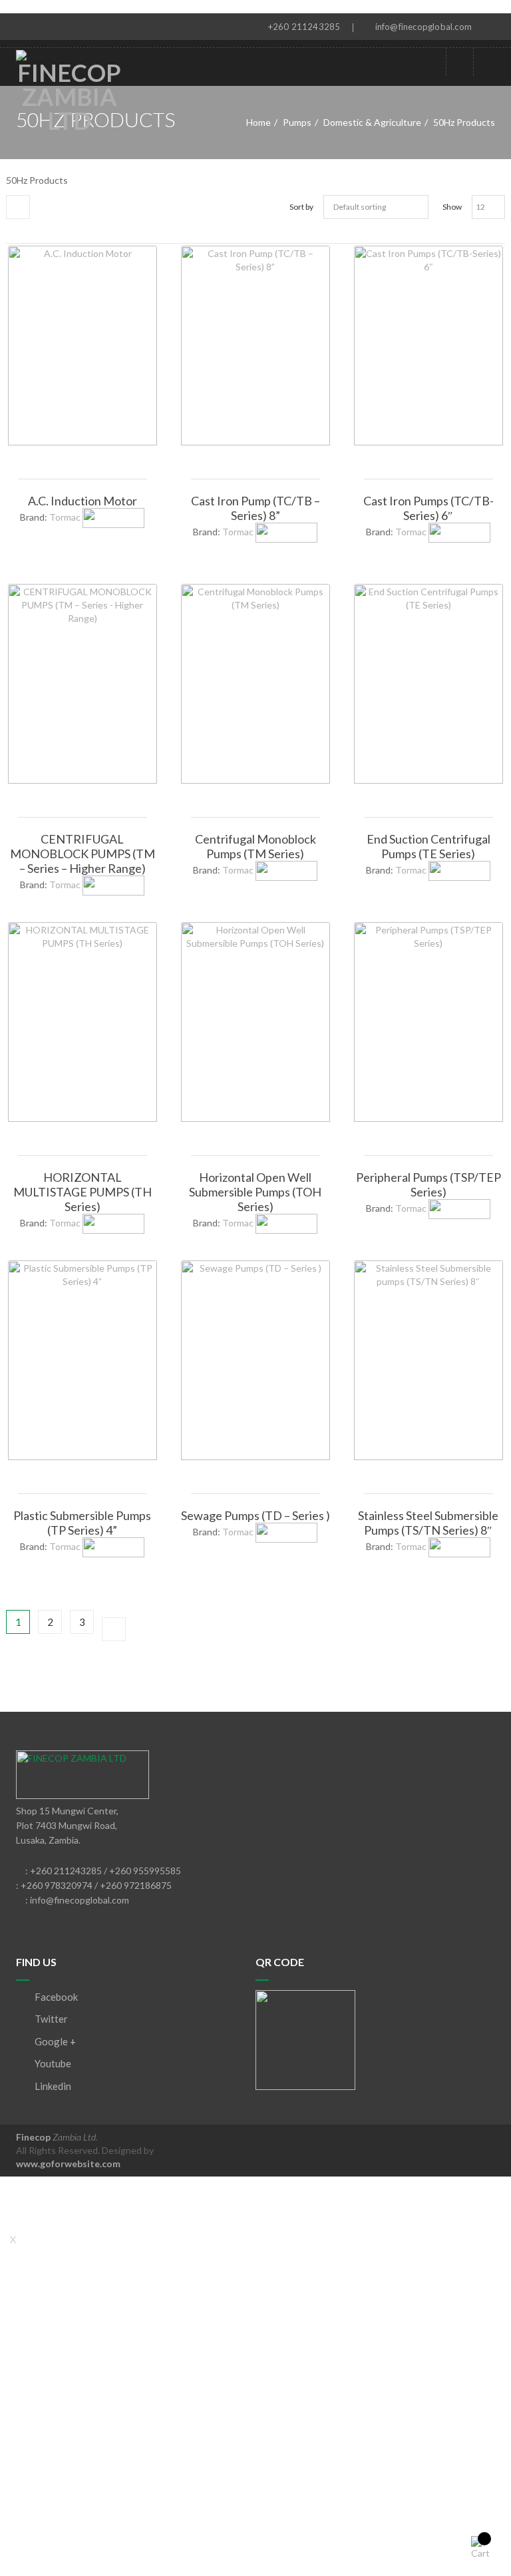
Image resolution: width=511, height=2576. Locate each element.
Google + (54, 2041)
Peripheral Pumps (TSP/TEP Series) (428, 1184)
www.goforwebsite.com (68, 2164)
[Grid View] (18, 207)
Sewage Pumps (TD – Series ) (255, 1515)
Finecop (56, 2137)
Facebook (55, 1997)
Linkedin (52, 2086)
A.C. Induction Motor (83, 501)
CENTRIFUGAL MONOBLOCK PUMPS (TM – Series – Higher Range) (83, 854)
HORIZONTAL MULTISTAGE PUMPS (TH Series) (83, 1192)
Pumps (297, 122)
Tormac (65, 517)
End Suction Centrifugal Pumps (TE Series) (428, 846)
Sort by (301, 207)
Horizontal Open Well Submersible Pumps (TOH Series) (255, 1192)
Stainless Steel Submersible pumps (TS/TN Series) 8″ (428, 1523)
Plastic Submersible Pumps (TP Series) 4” (82, 1523)
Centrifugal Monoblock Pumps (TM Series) (255, 846)
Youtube (52, 2063)
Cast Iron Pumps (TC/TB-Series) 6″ (428, 508)
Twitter (50, 2019)
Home (258, 122)
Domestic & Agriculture (372, 122)
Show (452, 207)
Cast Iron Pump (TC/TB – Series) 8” (255, 508)
